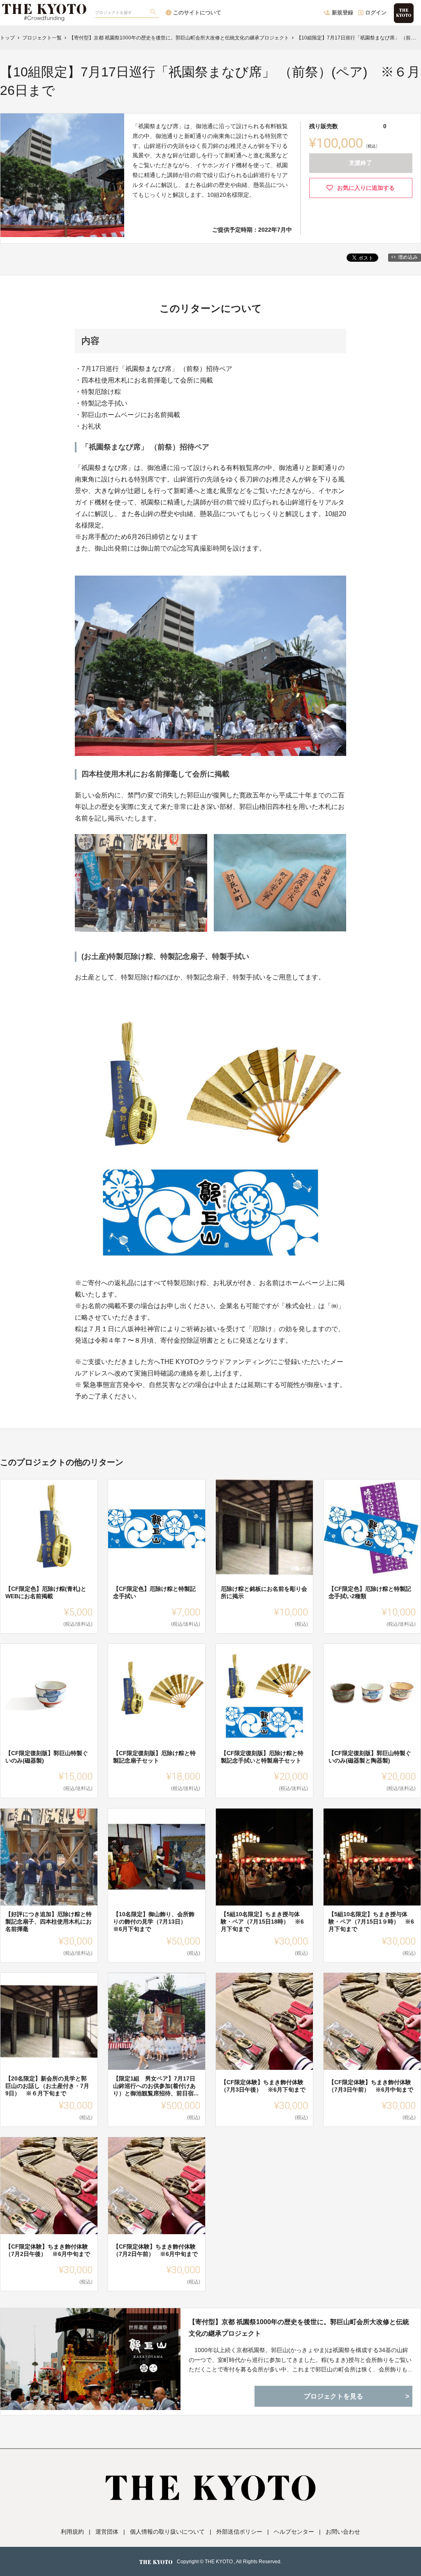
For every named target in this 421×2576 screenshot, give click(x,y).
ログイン (376, 13)
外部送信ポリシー (239, 2532)
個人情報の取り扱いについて (167, 2532)
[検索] (154, 13)
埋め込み (408, 257)
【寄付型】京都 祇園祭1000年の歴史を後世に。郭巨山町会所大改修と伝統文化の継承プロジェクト (299, 2327)
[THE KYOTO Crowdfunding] (44, 8)
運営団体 (107, 2532)
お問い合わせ (343, 2532)
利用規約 (72, 2532)
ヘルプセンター (294, 2532)
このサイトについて (197, 13)
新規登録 (342, 13)
